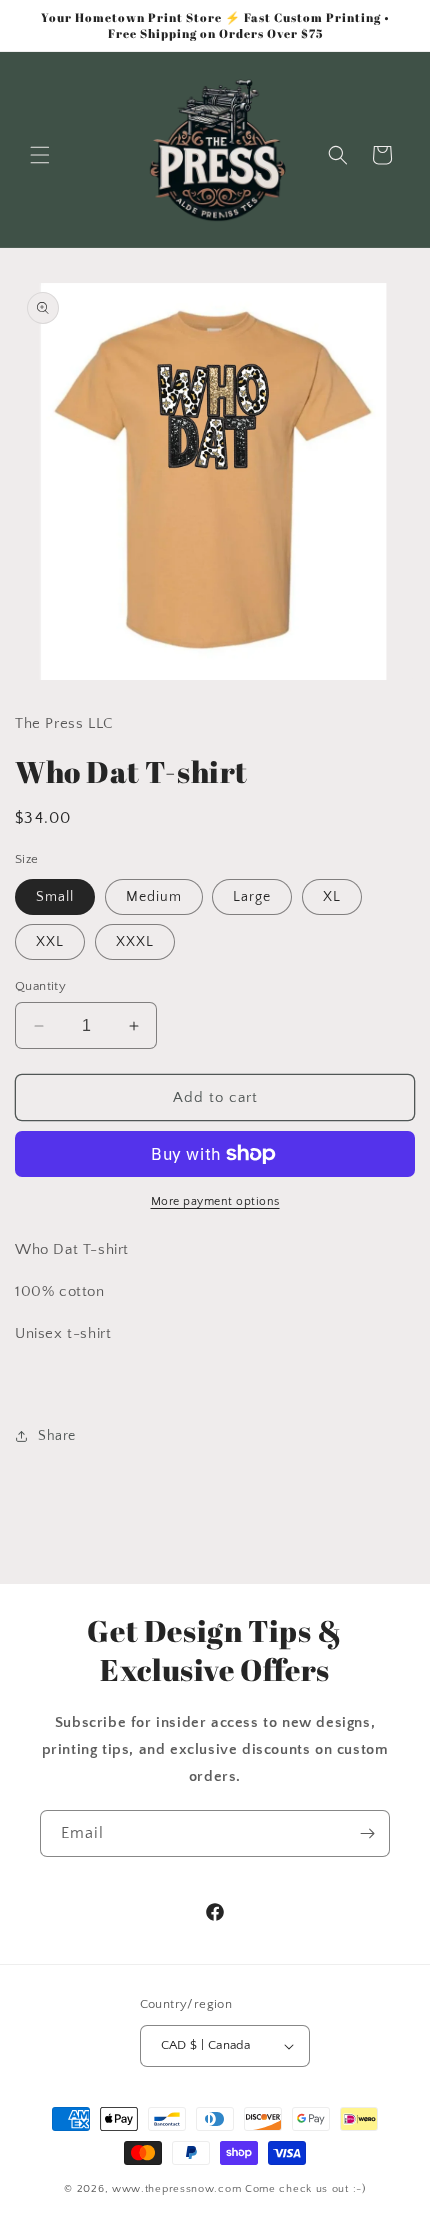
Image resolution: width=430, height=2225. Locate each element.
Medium (154, 897)
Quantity (40, 986)
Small (55, 897)
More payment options (215, 1201)
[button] (40, 155)
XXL (50, 942)
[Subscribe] (367, 1833)
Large (252, 897)
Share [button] (57, 1436)
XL (332, 897)
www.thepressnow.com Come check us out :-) (239, 2189)
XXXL (135, 942)
